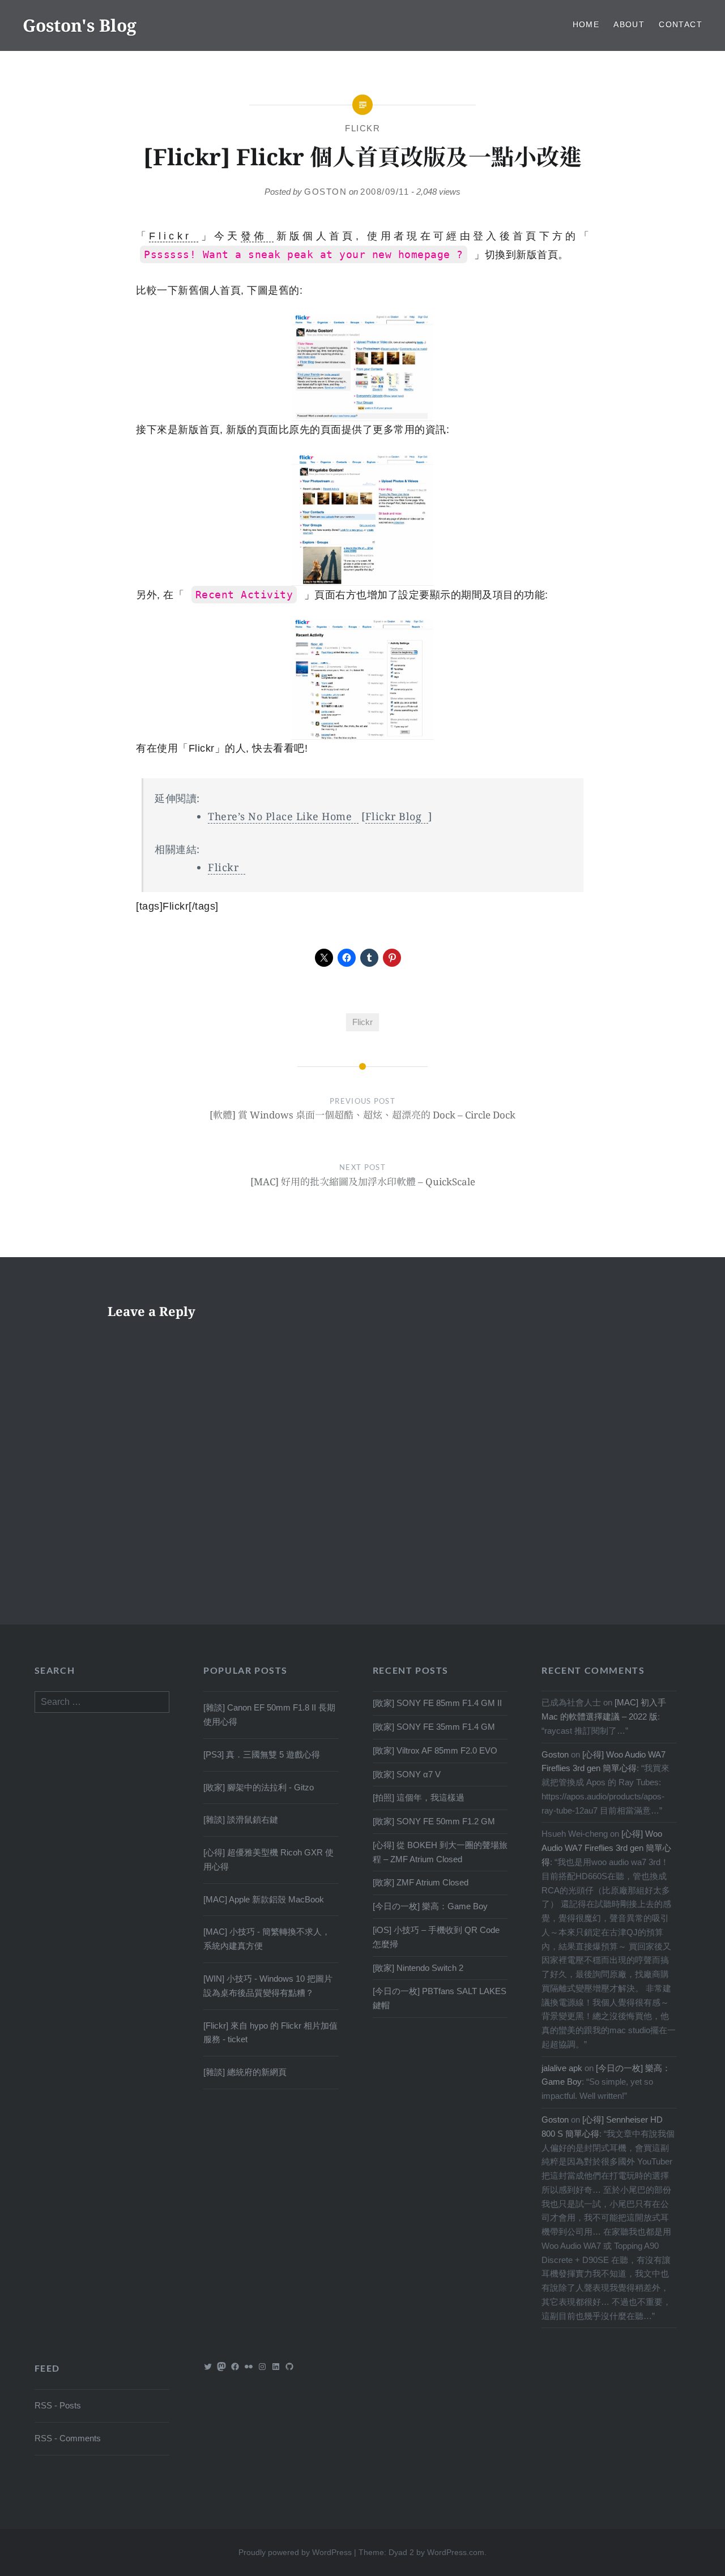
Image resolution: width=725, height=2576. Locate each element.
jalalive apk (562, 2068)
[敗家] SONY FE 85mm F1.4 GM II (437, 1703)
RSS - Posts (58, 2405)
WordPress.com (456, 2552)
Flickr (362, 128)
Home (586, 24)
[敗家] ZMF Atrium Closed (421, 1882)
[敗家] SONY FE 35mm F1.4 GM (434, 1727)
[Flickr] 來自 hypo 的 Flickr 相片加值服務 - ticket (270, 2033)
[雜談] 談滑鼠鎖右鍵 (241, 1820)
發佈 (254, 236)
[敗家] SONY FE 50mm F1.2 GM (434, 1821)
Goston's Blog (80, 25)
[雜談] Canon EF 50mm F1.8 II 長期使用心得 (269, 1715)
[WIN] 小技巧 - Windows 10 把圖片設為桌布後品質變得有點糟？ (268, 1986)
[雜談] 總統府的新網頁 (245, 2072)
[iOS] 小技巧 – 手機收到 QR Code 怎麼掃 (436, 1937)
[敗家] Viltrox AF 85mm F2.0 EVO (435, 1750)
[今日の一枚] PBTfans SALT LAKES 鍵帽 (440, 1998)
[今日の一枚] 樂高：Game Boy (430, 1906)
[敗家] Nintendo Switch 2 (418, 1968)
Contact (681, 24)
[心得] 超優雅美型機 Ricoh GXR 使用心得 (268, 1859)
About (629, 24)
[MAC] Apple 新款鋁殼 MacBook (264, 1899)
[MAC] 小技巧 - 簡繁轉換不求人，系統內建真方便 (267, 1939)
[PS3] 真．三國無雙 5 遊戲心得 (262, 1754)
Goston (325, 192)
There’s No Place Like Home (280, 816)
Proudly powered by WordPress (295, 2552)
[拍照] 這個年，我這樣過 (419, 1797)
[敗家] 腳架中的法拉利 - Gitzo (259, 1787)
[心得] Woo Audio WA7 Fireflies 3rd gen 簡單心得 (606, 1848)
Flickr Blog (394, 816)
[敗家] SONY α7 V (407, 1774)
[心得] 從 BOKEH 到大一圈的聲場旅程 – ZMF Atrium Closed (440, 1852)
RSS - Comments (68, 2438)
